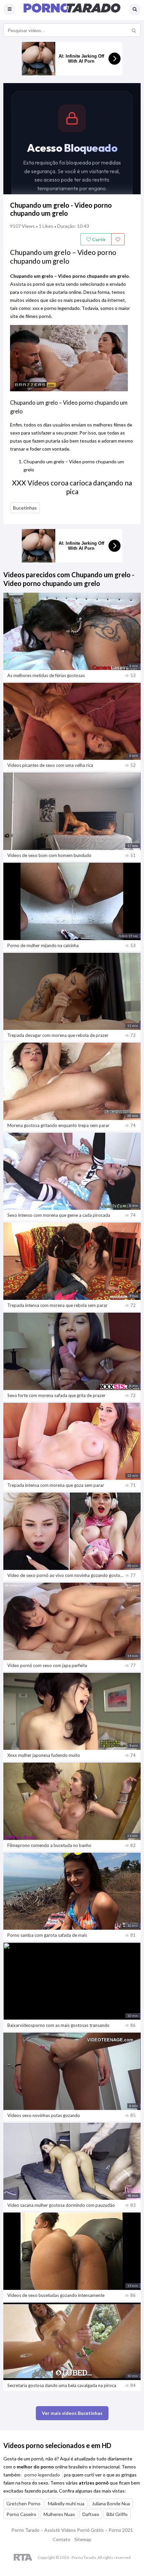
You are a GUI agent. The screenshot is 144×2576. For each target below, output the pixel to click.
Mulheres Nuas (59, 2514)
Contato (61, 2539)
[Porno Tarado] (72, 11)
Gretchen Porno (23, 2503)
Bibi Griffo (117, 2514)
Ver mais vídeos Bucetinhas (72, 2413)
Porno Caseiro (21, 2514)
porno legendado (42, 2475)
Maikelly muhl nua (66, 2503)
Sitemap (83, 2539)
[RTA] (23, 2558)
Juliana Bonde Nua (111, 2503)
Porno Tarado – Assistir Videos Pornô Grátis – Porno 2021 (72, 2530)
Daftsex (91, 2514)
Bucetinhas (25, 508)
